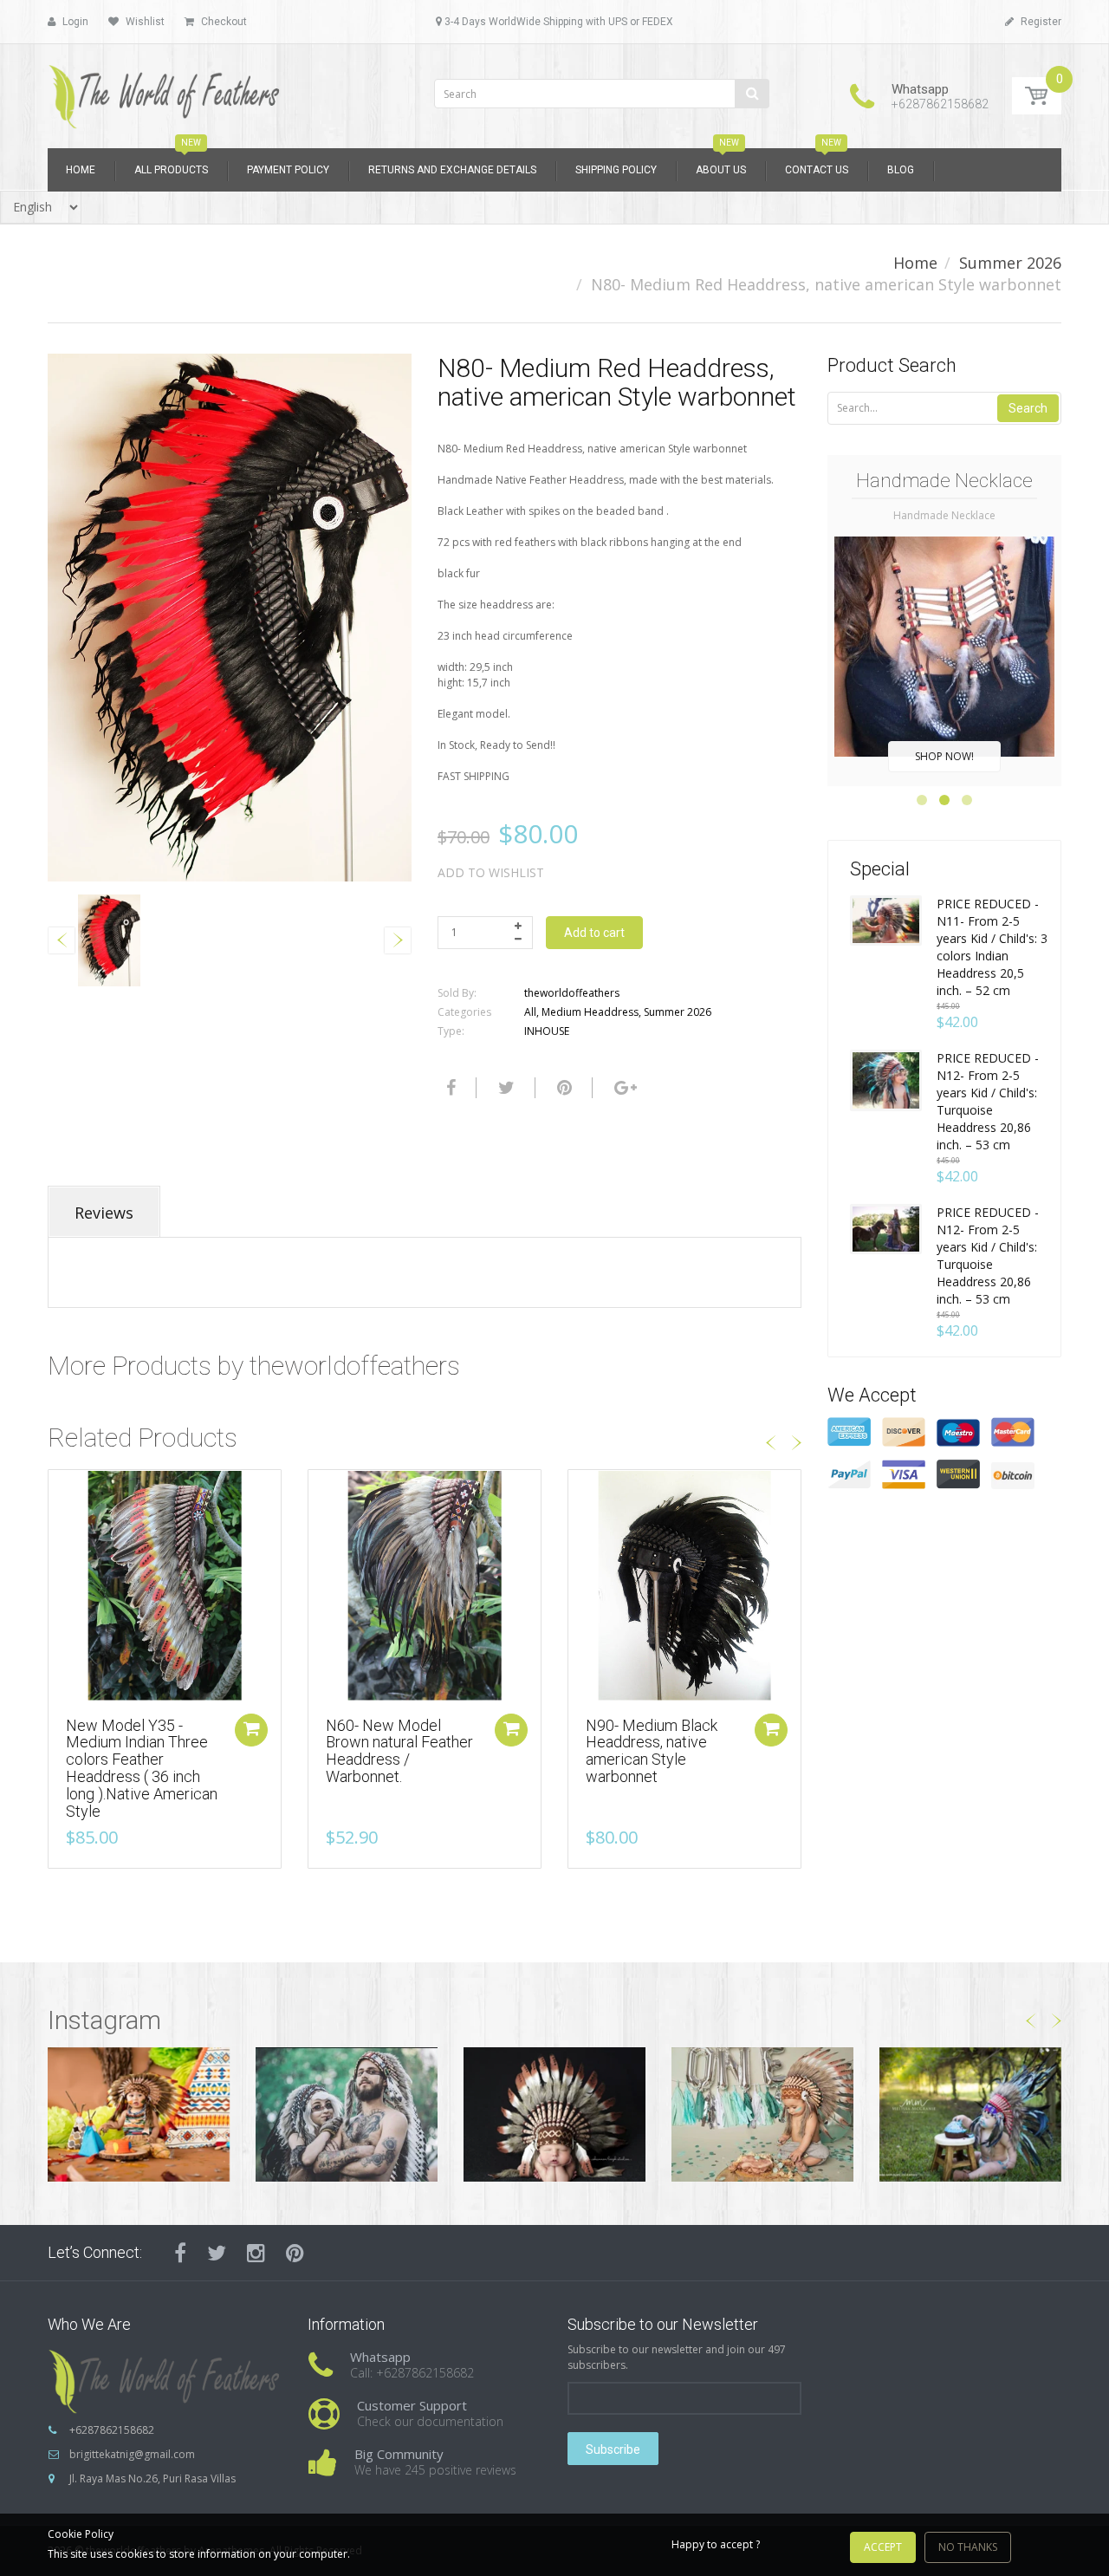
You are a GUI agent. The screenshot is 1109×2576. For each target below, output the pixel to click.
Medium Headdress (590, 1012)
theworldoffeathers (572, 993)
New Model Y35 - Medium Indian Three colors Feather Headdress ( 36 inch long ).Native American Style (142, 1768)
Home (915, 263)
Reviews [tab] (104, 1213)
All (530, 1012)
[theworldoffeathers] (165, 91)
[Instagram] (256, 2253)
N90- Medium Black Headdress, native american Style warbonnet (652, 1751)
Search (1028, 408)
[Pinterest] (295, 2253)
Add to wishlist (491, 872)
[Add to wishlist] (62, 1492)
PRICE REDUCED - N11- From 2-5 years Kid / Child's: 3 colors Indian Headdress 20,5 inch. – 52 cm (992, 947)
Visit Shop (139, 2114)
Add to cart (594, 933)
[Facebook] (449, 1088)
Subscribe (613, 2449)
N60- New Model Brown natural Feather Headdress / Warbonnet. (399, 1751)
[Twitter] (504, 1088)
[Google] (623, 1088)
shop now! (944, 756)
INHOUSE (547, 1031)
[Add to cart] (251, 1730)
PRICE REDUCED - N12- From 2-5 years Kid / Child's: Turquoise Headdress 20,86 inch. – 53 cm (988, 1101)
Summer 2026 (1010, 263)
